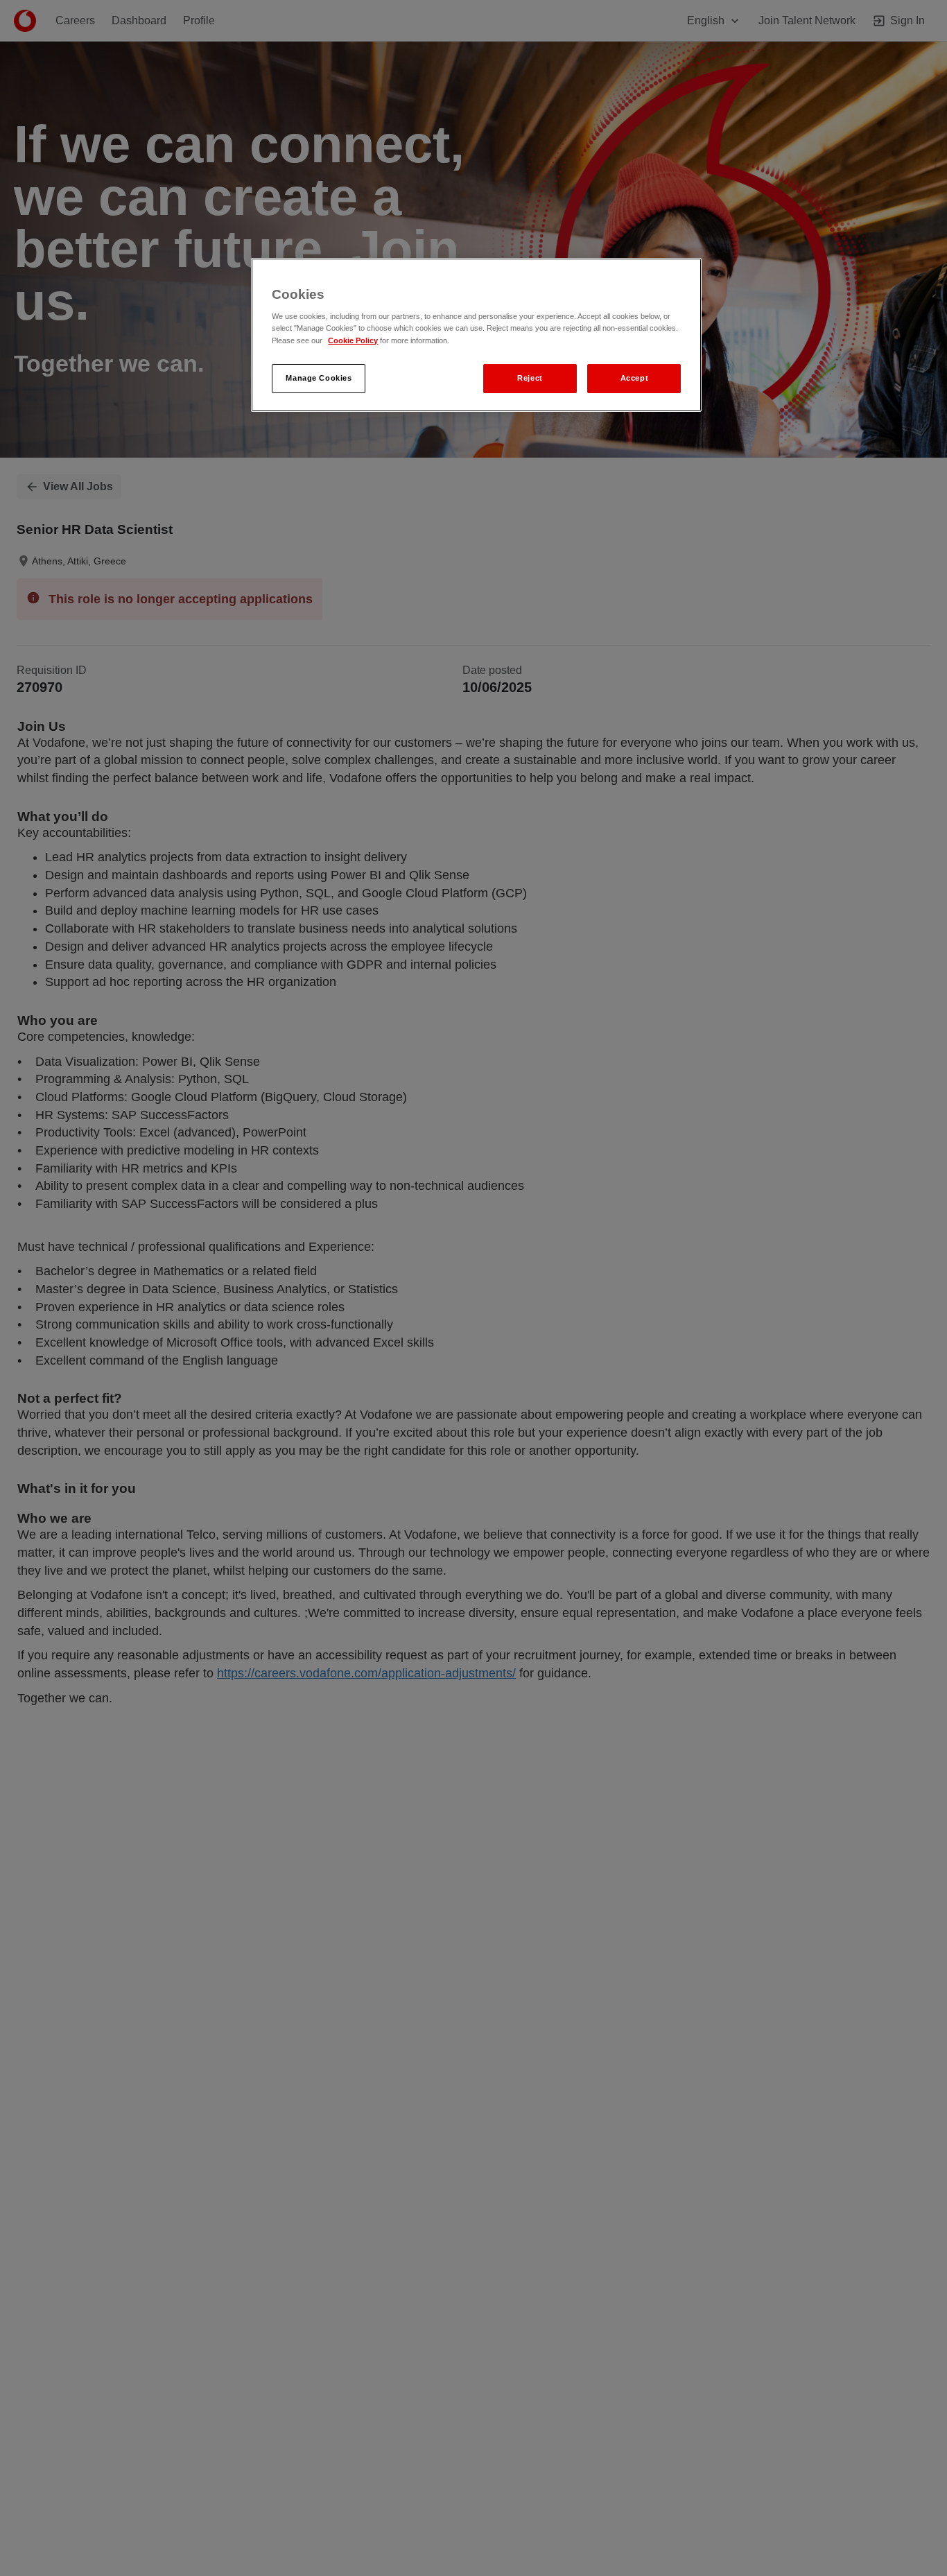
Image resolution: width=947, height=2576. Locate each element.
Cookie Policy (353, 340)
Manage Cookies (319, 377)
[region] (476, 335)
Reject (530, 377)
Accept (634, 377)
